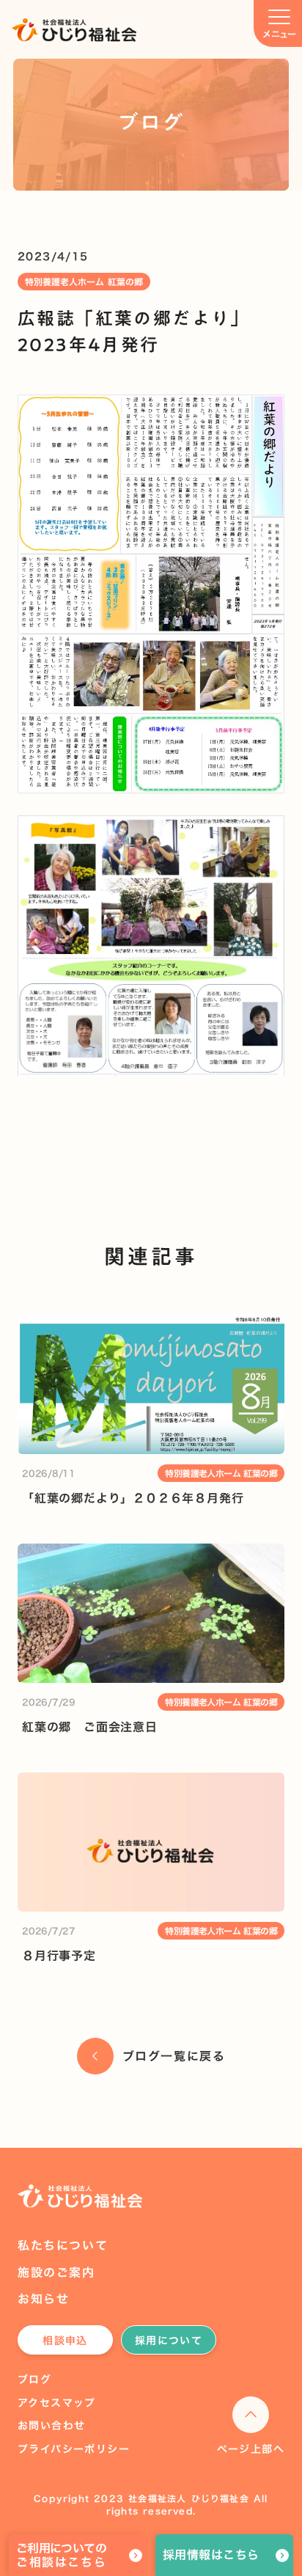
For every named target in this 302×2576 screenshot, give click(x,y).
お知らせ (43, 2299)
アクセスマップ (57, 2403)
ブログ (34, 2379)
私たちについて (63, 2245)
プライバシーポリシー (74, 2449)
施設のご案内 (56, 2272)
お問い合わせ (51, 2426)
